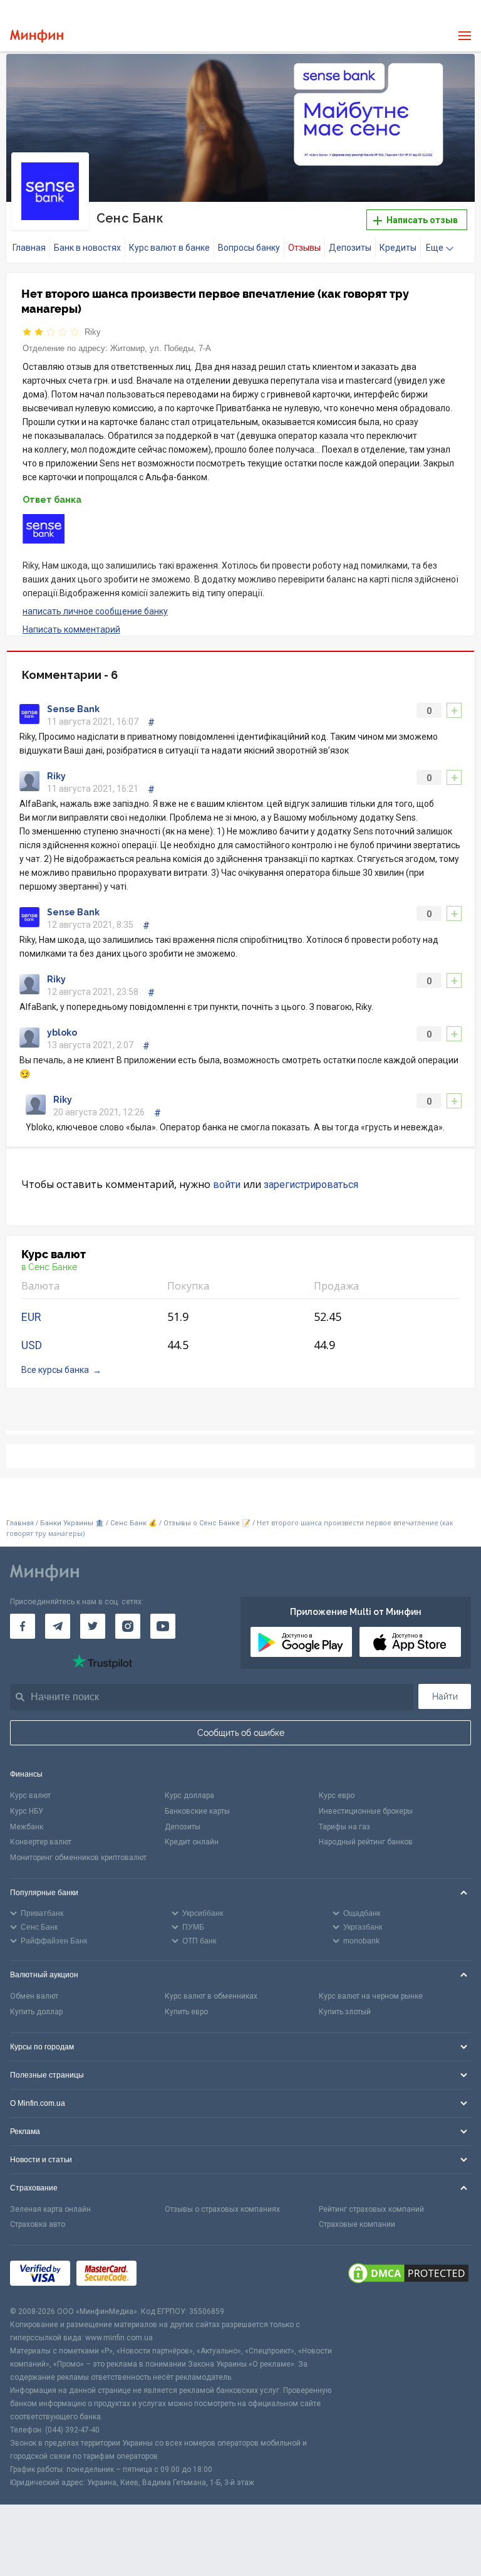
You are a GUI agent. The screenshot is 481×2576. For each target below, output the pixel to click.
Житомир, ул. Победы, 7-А (161, 348)
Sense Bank (73, 709)
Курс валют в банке (169, 248)
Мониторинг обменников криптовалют (78, 1858)
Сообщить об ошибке (241, 1733)
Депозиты (350, 248)
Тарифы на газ (344, 1827)
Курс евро (337, 1795)
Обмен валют (34, 1996)
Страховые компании (357, 2224)
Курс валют (30, 1795)
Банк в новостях (87, 248)
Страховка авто (38, 2224)
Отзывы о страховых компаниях (222, 2209)
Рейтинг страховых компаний (371, 2209)
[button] (455, 74)
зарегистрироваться (311, 1185)
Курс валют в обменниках (211, 1996)
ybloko (62, 1033)
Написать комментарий (71, 629)
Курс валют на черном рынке (371, 1996)
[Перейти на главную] (37, 36)
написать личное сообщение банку (95, 611)
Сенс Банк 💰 (134, 1523)
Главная (29, 248)
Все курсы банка (55, 1370)
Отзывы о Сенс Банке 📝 (208, 1523)
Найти (445, 1696)
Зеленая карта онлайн (50, 2209)
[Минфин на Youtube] (163, 1626)
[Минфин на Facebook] (23, 1626)
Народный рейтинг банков (366, 1842)
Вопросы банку (249, 248)
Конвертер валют (41, 1842)
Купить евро (186, 2012)
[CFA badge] (171, 2275)
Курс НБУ (27, 1811)
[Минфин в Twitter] (93, 1626)
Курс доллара (189, 1795)
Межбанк (27, 1827)
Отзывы (304, 248)
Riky (93, 332)
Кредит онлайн (192, 1842)
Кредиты (398, 248)
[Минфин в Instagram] (128, 1626)
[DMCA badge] (408, 2275)
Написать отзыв (421, 220)
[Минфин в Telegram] (58, 1626)
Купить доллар (36, 2012)
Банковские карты (197, 1811)
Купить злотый (345, 2012)
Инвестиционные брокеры (366, 1811)
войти (227, 1185)
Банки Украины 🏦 (72, 1523)
